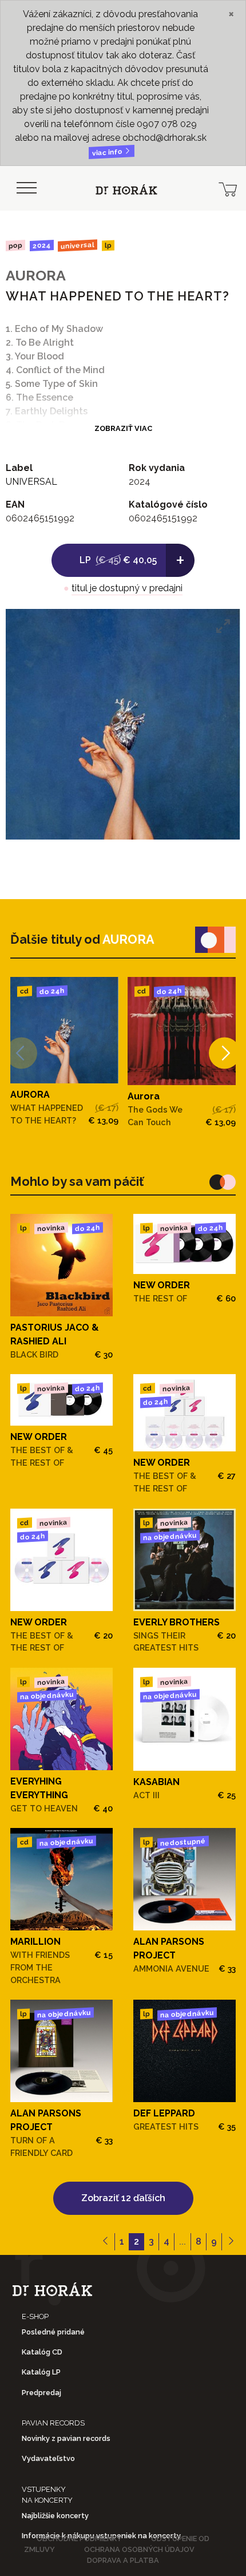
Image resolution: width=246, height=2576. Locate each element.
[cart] (228, 188)
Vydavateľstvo (48, 2458)
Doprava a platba (123, 2560)
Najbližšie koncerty (55, 2516)
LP (108, 246)
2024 (41, 246)
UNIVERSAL (78, 245)
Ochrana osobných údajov (139, 2549)
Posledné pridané (53, 2332)
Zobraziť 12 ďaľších (123, 2198)
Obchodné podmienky (79, 2539)
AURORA (36, 275)
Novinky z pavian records (66, 2438)
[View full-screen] (223, 626)
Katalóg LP (41, 2372)
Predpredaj (41, 2393)
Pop (15, 245)
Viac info (108, 153)
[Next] (225, 1053)
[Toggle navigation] (26, 188)
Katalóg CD (42, 2352)
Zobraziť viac (123, 428)
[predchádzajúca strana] (106, 2242)
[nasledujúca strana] (231, 2242)
